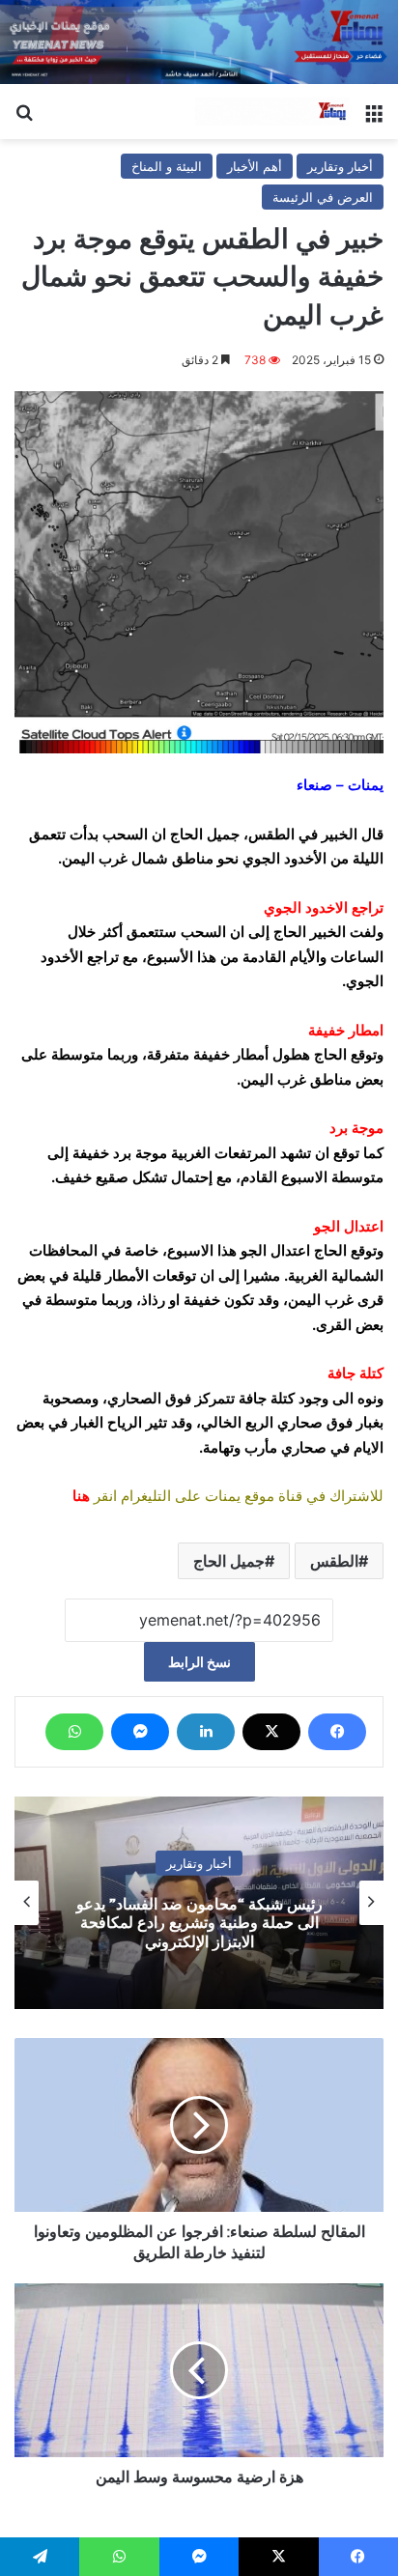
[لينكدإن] (206, 1732)
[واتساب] (74, 1732)
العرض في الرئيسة (323, 197)
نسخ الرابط (199, 1662)
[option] (199, 1903)
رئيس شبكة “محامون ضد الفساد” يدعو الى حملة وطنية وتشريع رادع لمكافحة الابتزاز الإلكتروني (199, 1923)
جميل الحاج (229, 1561)
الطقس (334, 1561)
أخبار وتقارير (340, 166)
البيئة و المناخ (167, 166)
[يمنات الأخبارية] (272, 112)
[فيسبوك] (337, 1732)
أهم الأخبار (255, 166)
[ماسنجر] (140, 1732)
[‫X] (271, 1732)
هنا (81, 1496)
